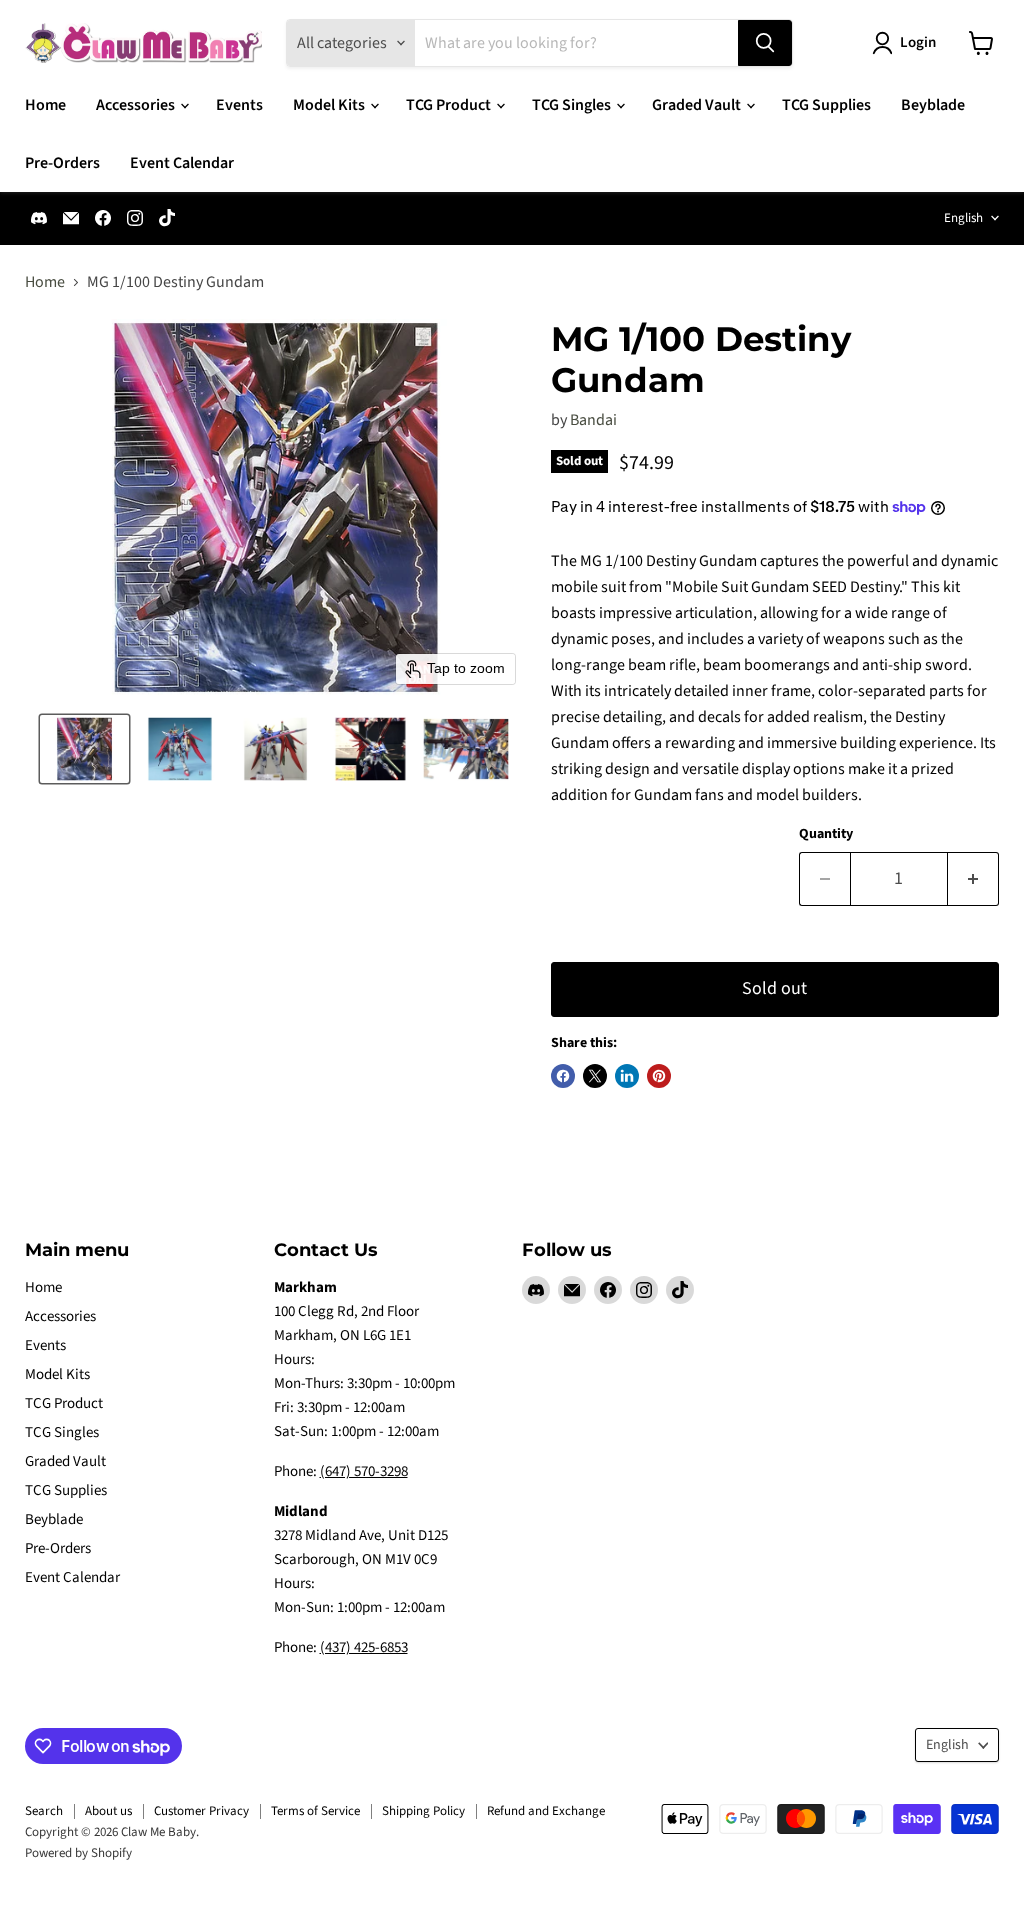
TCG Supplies (826, 105)
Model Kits (330, 105)
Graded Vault (698, 105)
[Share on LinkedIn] (627, 1076)
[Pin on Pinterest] (659, 1076)
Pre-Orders (62, 163)
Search (44, 1811)
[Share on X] (595, 1076)
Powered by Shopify (78, 1853)
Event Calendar (182, 163)
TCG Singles (573, 105)
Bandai (593, 420)
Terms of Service (315, 1811)
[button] (84, 749)
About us (108, 1811)
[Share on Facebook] (563, 1076)
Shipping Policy (423, 1811)
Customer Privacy (201, 1811)
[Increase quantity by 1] (973, 879)
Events (239, 105)
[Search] (765, 43)
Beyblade (933, 105)
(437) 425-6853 (364, 1647)
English (963, 218)
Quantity (826, 834)
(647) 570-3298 (364, 1471)
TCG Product (450, 105)
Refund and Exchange (546, 1811)
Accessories (137, 105)
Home (45, 105)
